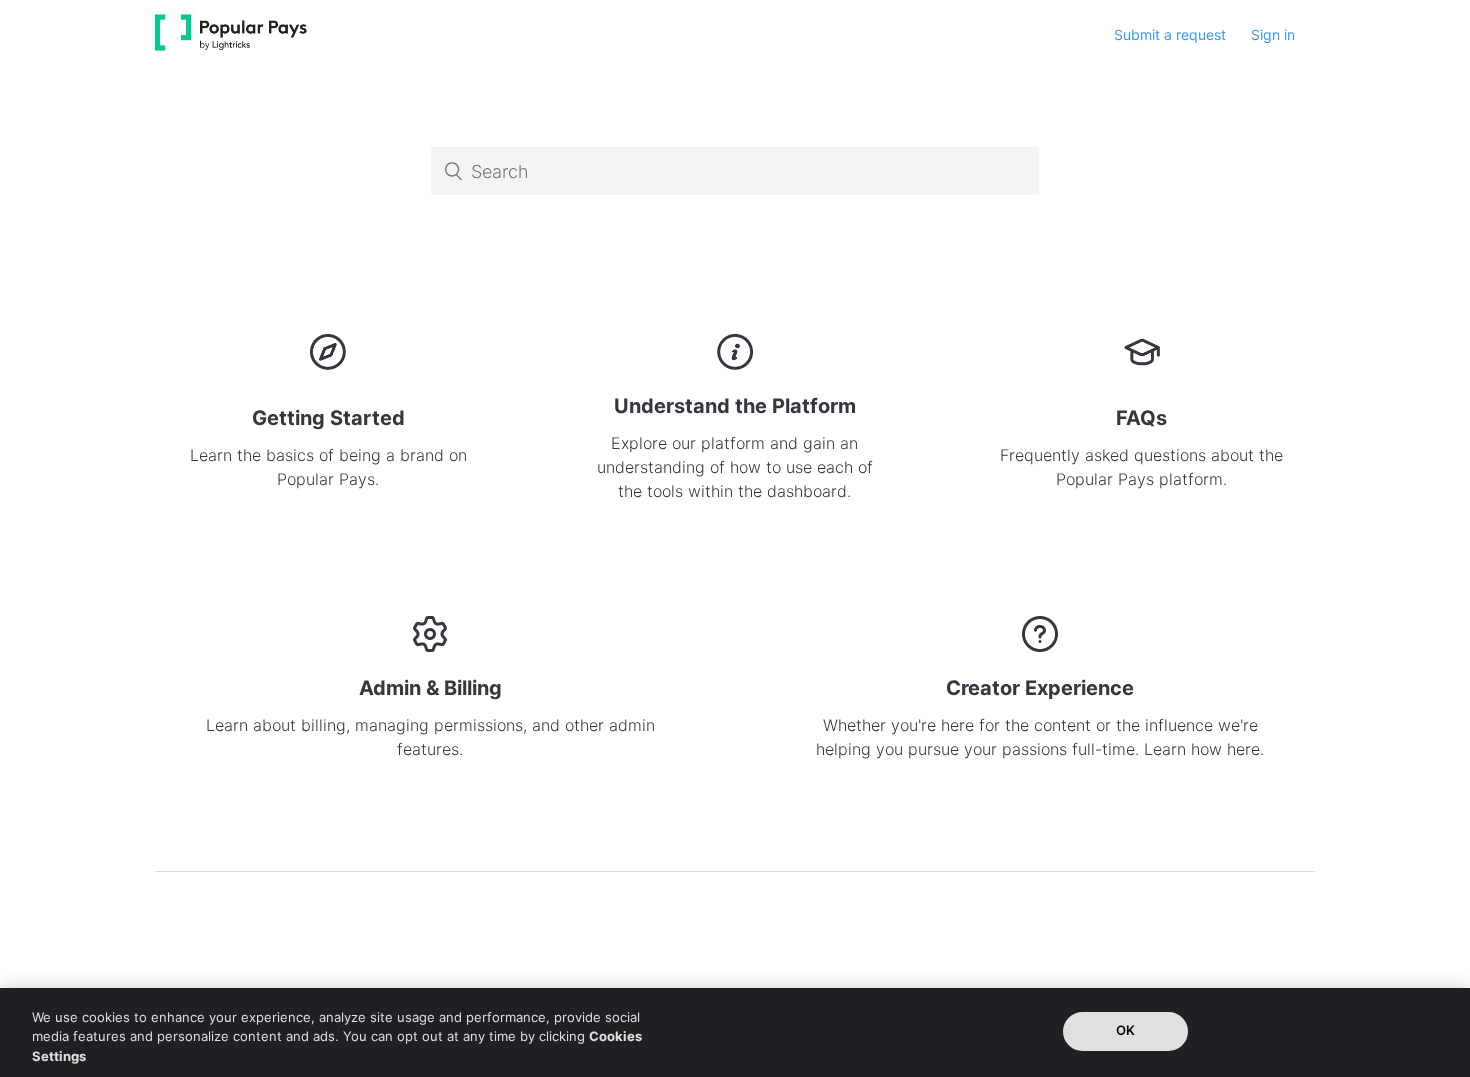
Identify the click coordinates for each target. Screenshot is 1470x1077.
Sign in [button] (1273, 34)
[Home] (231, 45)
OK (1125, 1030)
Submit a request (1170, 34)
